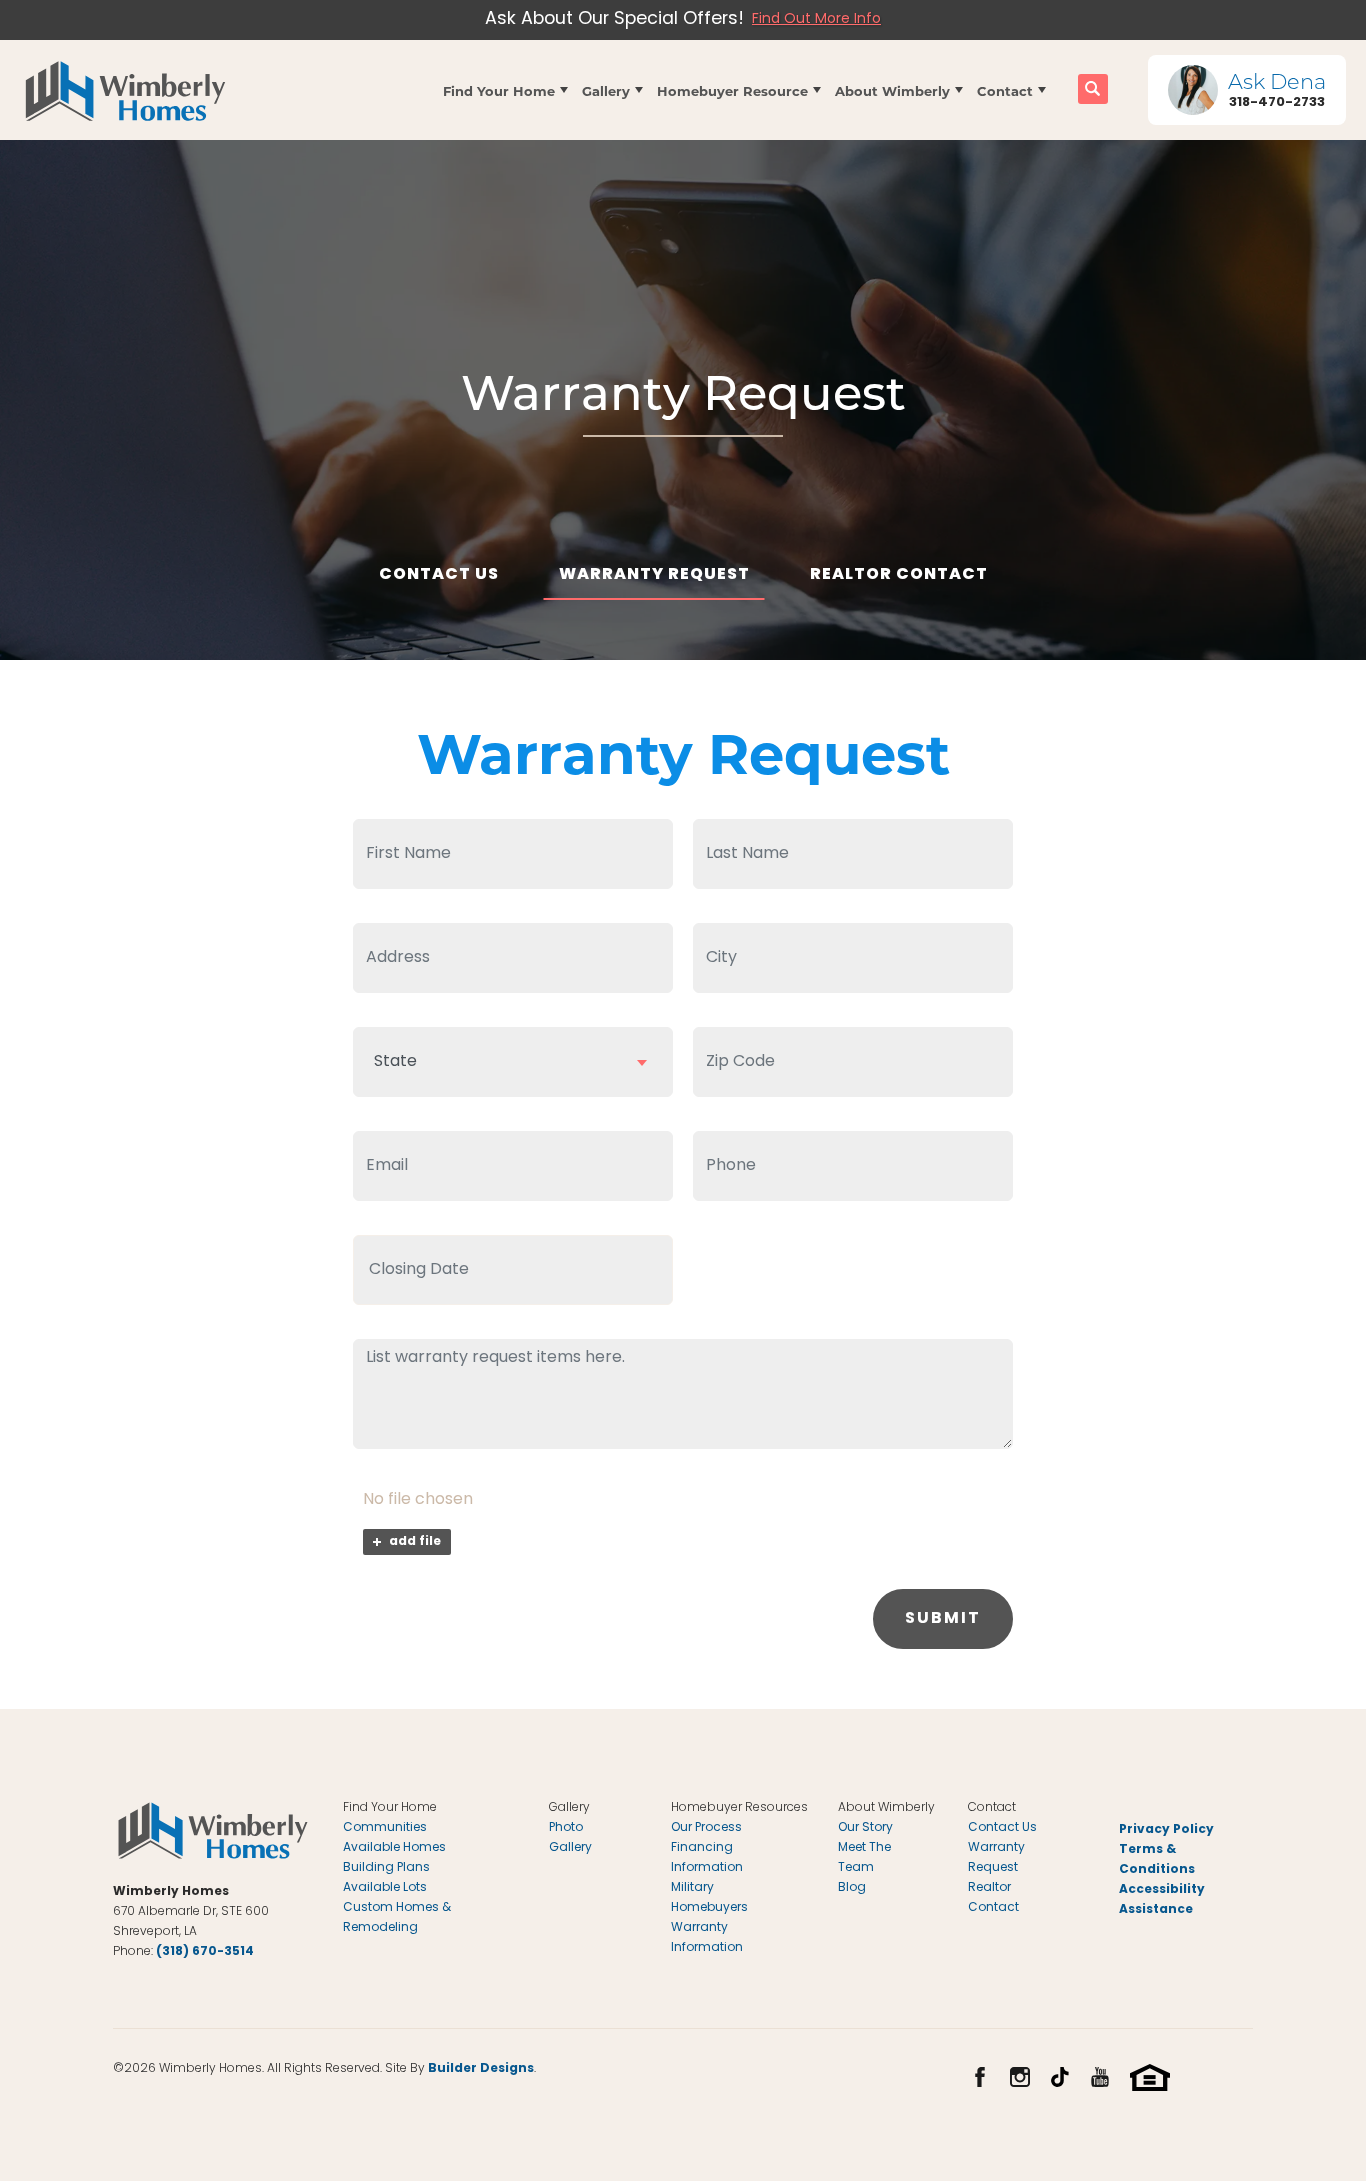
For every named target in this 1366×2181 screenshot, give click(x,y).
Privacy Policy (1166, 1830)
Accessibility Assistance (1162, 1900)
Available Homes (394, 1848)
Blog (852, 1888)
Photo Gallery (570, 1838)
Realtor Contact (899, 575)
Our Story (865, 1828)
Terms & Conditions (1157, 1860)
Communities (385, 1828)
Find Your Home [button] (499, 90)
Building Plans (386, 1868)
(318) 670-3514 (205, 1952)
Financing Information (707, 1858)
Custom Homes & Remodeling (397, 1918)
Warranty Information (707, 1938)
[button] (505, 90)
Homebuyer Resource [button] (732, 90)
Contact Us (439, 575)
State (395, 1062)
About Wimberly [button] (892, 90)
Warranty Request (654, 575)
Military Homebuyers (709, 1898)
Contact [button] (1005, 90)
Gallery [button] (606, 90)
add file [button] (415, 1542)
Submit (943, 1619)
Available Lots (385, 1888)
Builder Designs (481, 2069)
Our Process (706, 1828)
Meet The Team (864, 1858)
